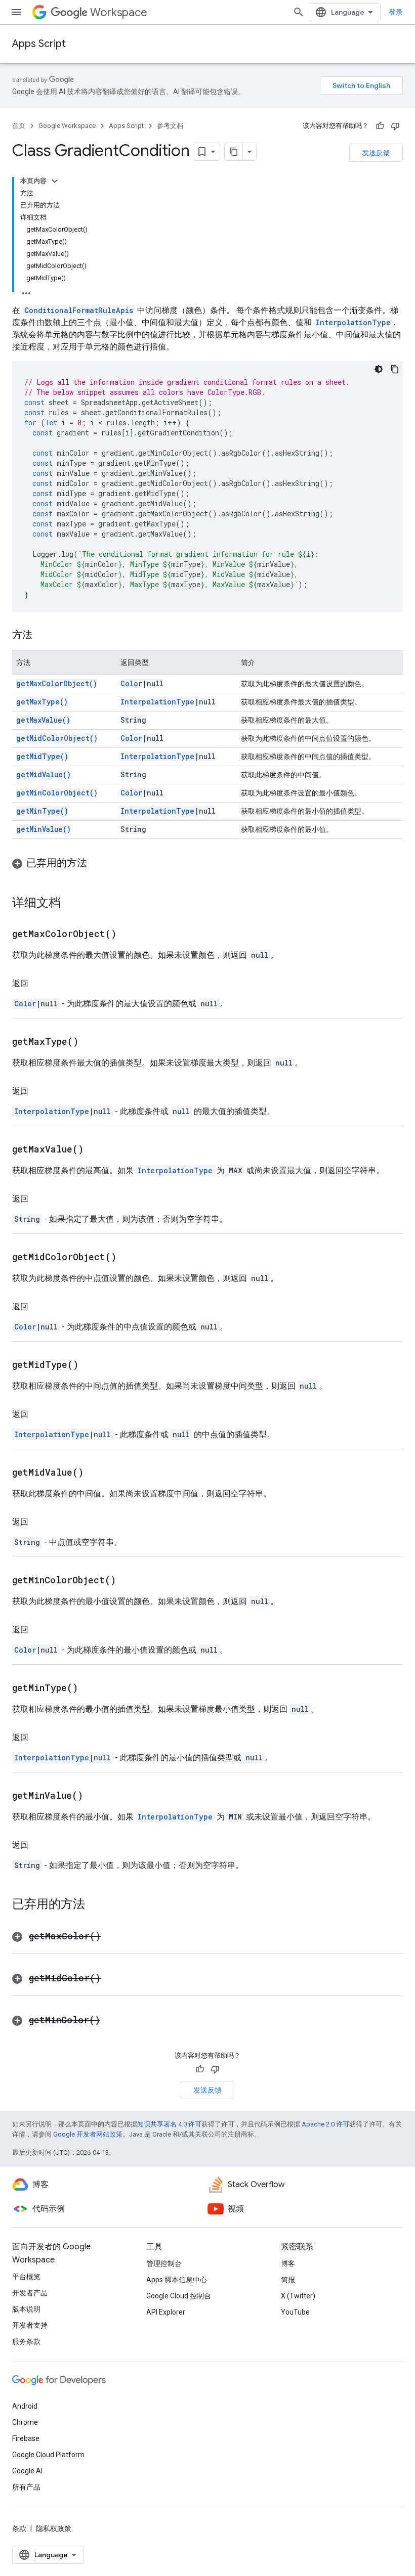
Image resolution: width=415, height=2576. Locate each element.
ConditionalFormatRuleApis (79, 310)
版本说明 (26, 2309)
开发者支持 (30, 2325)
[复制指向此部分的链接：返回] (38, 984)
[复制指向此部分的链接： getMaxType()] (91, 1042)
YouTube (295, 2312)
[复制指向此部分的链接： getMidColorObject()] (129, 1258)
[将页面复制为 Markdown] (234, 152)
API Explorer (166, 2312)
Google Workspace (67, 126)
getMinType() (42, 811)
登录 (396, 12)
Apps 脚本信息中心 (177, 2280)
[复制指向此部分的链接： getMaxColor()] (113, 1937)
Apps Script (39, 44)
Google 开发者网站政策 (88, 2134)
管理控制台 (164, 2263)
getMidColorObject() (57, 738)
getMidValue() (44, 774)
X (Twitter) (298, 2296)
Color (131, 683)
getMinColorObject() (57, 793)
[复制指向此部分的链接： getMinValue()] (96, 1796)
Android (25, 2406)
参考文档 (170, 126)
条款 (19, 2528)
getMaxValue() (43, 720)
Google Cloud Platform (48, 2455)
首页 (19, 126)
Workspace (119, 12)
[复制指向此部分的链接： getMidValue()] (96, 1473)
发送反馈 (376, 153)
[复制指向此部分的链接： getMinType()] (91, 1689)
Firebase (26, 2438)
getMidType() (42, 756)
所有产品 (26, 2487)
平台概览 (26, 2277)
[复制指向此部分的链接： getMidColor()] (113, 1979)
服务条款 (26, 2341)
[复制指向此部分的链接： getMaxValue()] (96, 1150)
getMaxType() (42, 702)
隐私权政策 (54, 2528)
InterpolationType (353, 322)
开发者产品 (30, 2293)
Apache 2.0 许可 (325, 2124)
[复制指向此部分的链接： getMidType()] (91, 1365)
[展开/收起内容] (55, 181)
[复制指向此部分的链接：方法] (43, 636)
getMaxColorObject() (57, 683)
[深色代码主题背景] (379, 369)
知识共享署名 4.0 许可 (169, 2124)
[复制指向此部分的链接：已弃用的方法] (97, 864)
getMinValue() (44, 829)
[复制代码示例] (395, 369)
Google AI (27, 2471)
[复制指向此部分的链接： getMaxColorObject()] (129, 935)
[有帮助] (380, 126)
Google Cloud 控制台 (179, 2296)
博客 (288, 2263)
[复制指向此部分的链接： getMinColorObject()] (129, 1581)
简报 (288, 2280)
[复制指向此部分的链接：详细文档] (71, 904)
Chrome (25, 2422)
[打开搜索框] (299, 12)
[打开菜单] (16, 12)
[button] (207, 863)
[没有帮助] (395, 126)
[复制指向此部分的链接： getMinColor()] (113, 2021)
